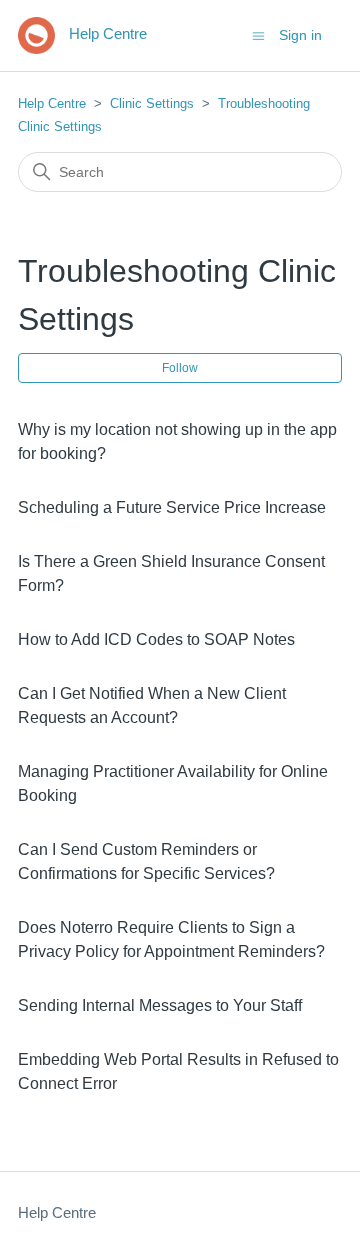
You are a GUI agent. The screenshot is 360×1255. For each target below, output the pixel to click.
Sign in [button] (300, 35)
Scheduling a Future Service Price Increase (172, 507)
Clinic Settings (152, 103)
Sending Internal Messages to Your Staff (160, 1005)
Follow (180, 368)
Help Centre (52, 103)
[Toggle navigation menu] (258, 34)
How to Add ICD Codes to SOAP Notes (156, 639)
